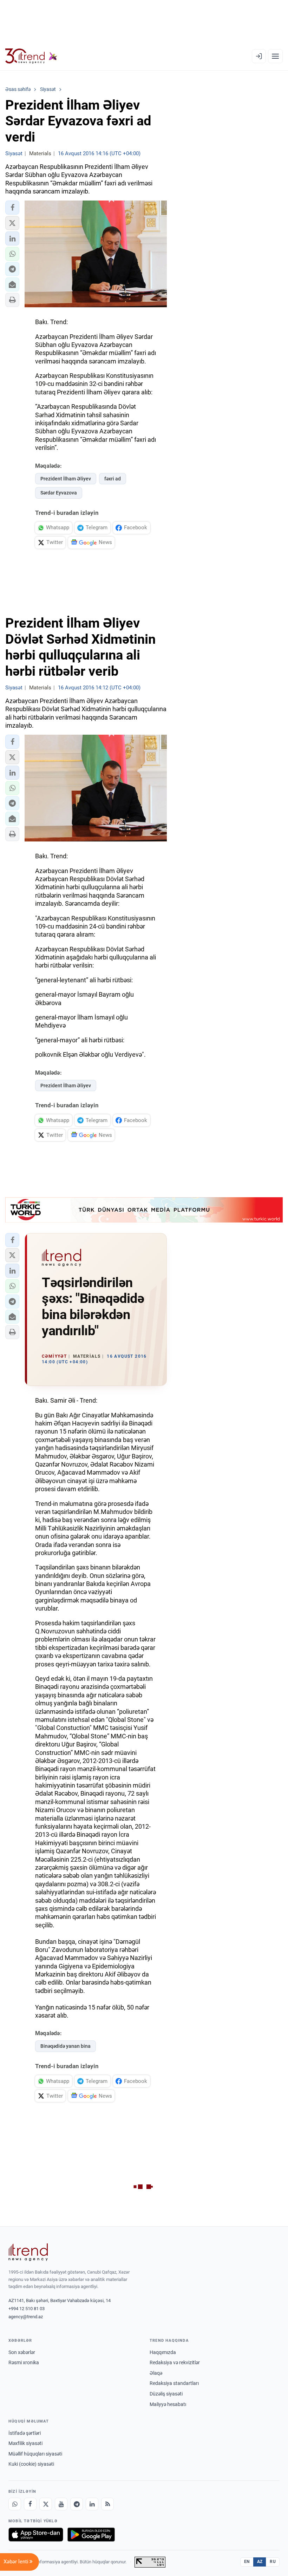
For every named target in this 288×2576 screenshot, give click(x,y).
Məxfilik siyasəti (25, 2443)
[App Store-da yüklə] (36, 2535)
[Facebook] (30, 2504)
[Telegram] (77, 2504)
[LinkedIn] (92, 2504)
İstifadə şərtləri (25, 2433)
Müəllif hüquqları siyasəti (35, 2454)
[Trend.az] (31, 56)
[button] (12, 208)
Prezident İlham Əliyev (66, 479)
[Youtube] (61, 2504)
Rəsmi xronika (24, 2362)
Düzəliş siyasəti (166, 2394)
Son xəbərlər (22, 2352)
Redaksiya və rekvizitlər (175, 2362)
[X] (46, 2504)
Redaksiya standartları (174, 2383)
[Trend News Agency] (28, 2252)
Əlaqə (156, 2373)
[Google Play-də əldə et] (91, 2535)
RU (273, 2562)
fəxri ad (113, 479)
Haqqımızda (163, 2352)
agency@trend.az (26, 2317)
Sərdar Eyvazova (59, 493)
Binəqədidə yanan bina (66, 2046)
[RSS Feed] (107, 2504)
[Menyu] (275, 56)
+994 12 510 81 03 (27, 2309)
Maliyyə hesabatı (168, 2404)
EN (247, 2562)
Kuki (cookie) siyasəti (31, 2464)
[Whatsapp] (15, 2504)
